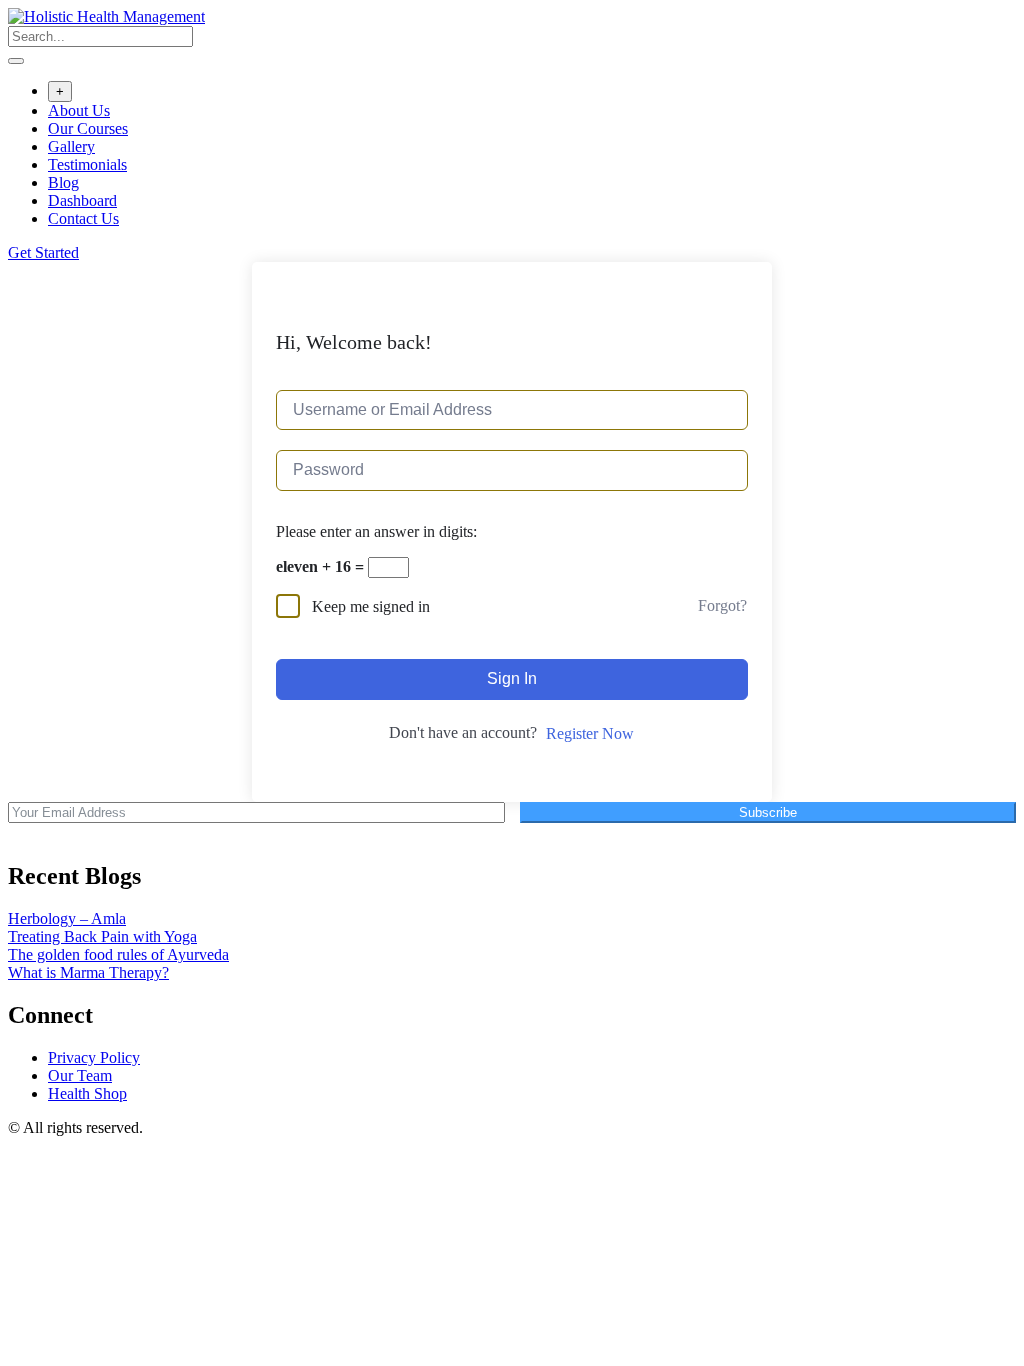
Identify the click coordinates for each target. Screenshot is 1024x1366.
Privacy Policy (94, 1057)
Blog (63, 182)
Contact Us (83, 218)
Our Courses (88, 128)
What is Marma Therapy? (88, 972)
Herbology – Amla (67, 918)
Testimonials (87, 164)
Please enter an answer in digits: (376, 531)
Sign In (512, 678)
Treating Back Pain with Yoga (102, 936)
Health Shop (87, 1093)
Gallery (71, 146)
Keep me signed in (371, 606)
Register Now (590, 733)
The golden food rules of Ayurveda (118, 954)
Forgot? (722, 605)
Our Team (80, 1075)
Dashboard (82, 200)
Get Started (43, 252)
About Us (79, 110)
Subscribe (768, 812)
